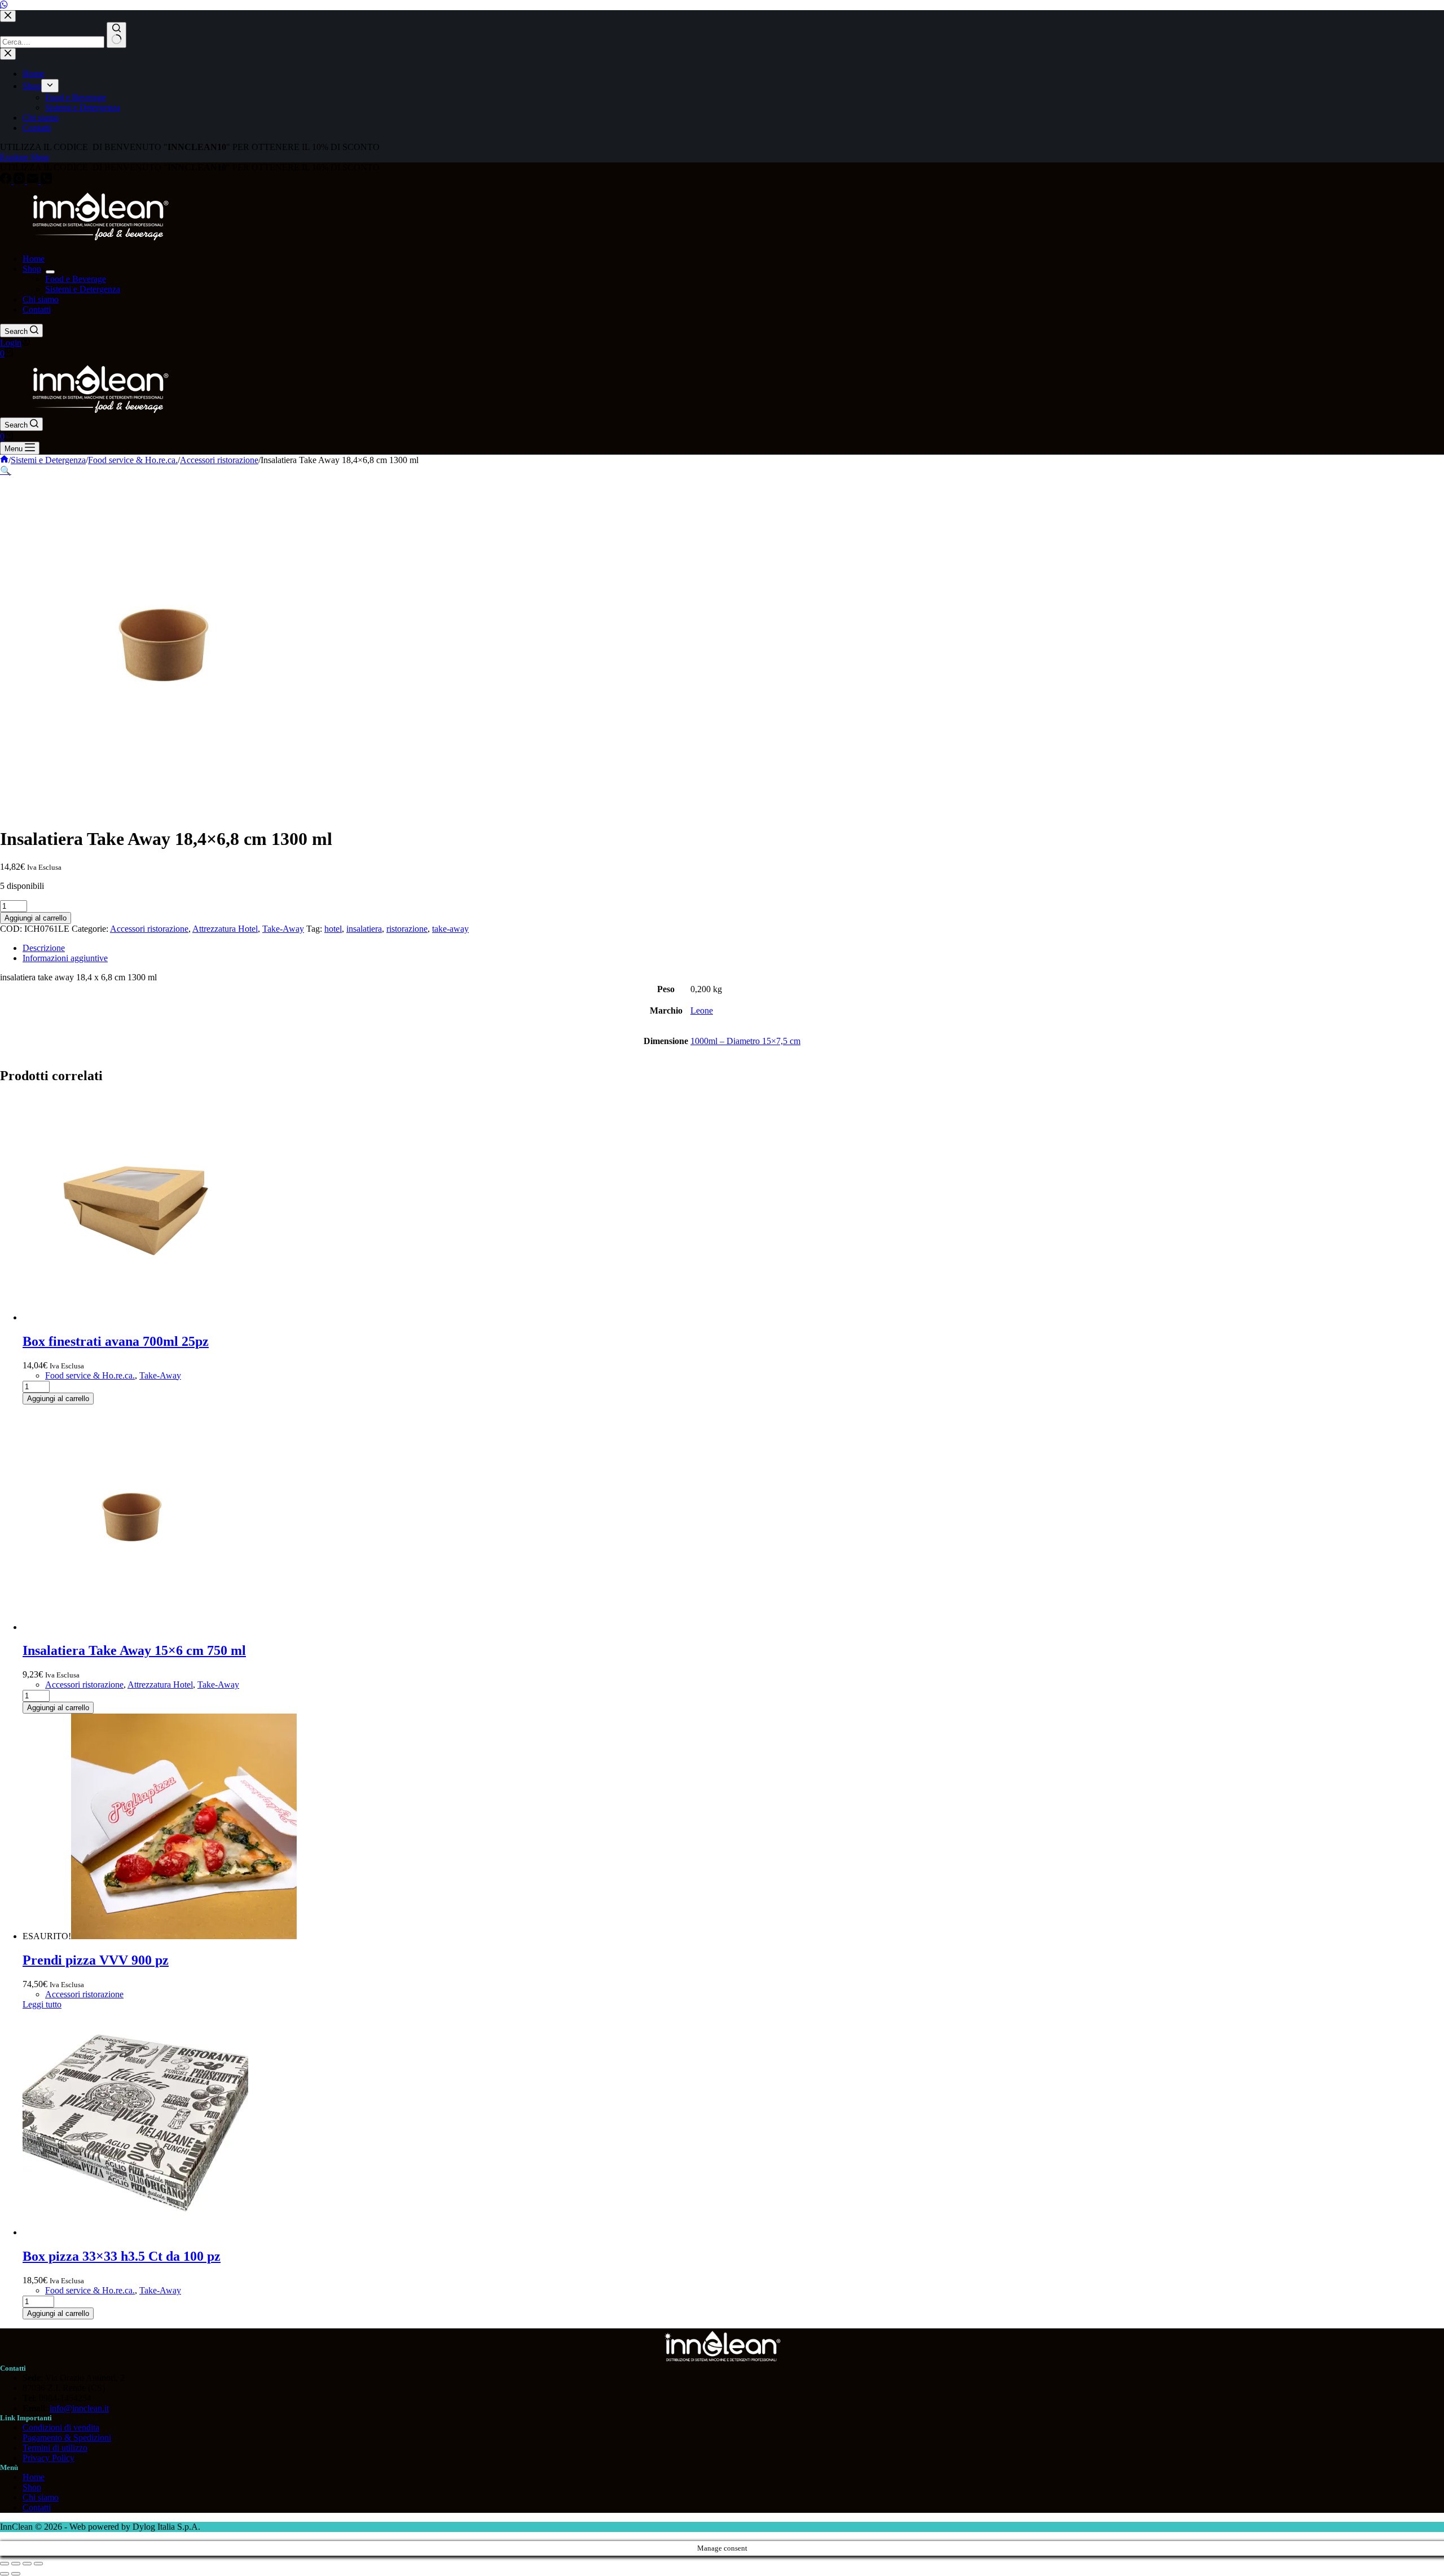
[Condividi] (27, 2564)
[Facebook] (7, 181)
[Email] (34, 181)
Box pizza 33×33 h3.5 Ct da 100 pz (122, 2256)
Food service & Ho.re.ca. (90, 1375)
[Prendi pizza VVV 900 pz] (184, 1936)
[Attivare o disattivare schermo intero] (16, 2564)
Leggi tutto (42, 2004)
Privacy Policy (49, 2458)
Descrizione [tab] (44, 948)
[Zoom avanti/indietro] (5, 2564)
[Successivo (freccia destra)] (16, 2574)
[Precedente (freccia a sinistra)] (5, 2574)
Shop (32, 269)
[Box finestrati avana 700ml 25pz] (135, 1317)
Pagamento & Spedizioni (67, 2438)
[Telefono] (46, 181)
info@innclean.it (79, 2408)
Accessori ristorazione (149, 929)
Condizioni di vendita (61, 2427)
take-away (450, 929)
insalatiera (364, 929)
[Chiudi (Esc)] (38, 2564)
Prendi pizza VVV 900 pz (96, 1960)
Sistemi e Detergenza (83, 289)
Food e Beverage (76, 279)
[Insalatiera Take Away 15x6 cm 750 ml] (135, 1627)
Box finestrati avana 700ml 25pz (116, 1341)
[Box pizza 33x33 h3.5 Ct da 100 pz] (135, 2232)
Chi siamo (41, 299)
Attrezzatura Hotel (225, 929)
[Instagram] (20, 181)
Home (34, 259)
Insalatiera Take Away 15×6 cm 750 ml (134, 1650)
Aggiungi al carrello (36, 918)
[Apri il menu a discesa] (50, 272)
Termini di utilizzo (55, 2448)
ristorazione (407, 929)
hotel (333, 929)
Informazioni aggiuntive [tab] (65, 958)
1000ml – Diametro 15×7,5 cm (745, 1041)
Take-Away (283, 929)
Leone (702, 1010)
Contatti (37, 309)
